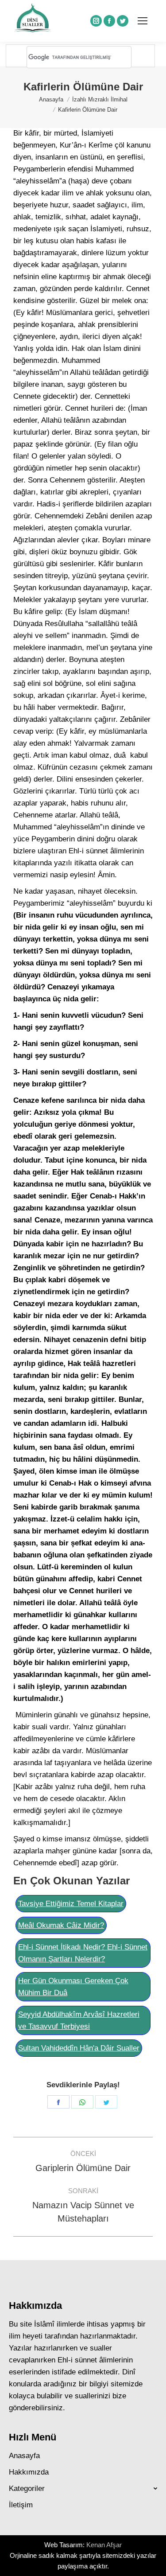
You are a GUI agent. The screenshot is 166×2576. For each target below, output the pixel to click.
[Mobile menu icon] (143, 21)
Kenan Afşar (104, 2545)
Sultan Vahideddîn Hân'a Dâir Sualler (79, 2048)
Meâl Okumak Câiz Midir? (61, 1925)
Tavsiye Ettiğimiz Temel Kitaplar (71, 1904)
